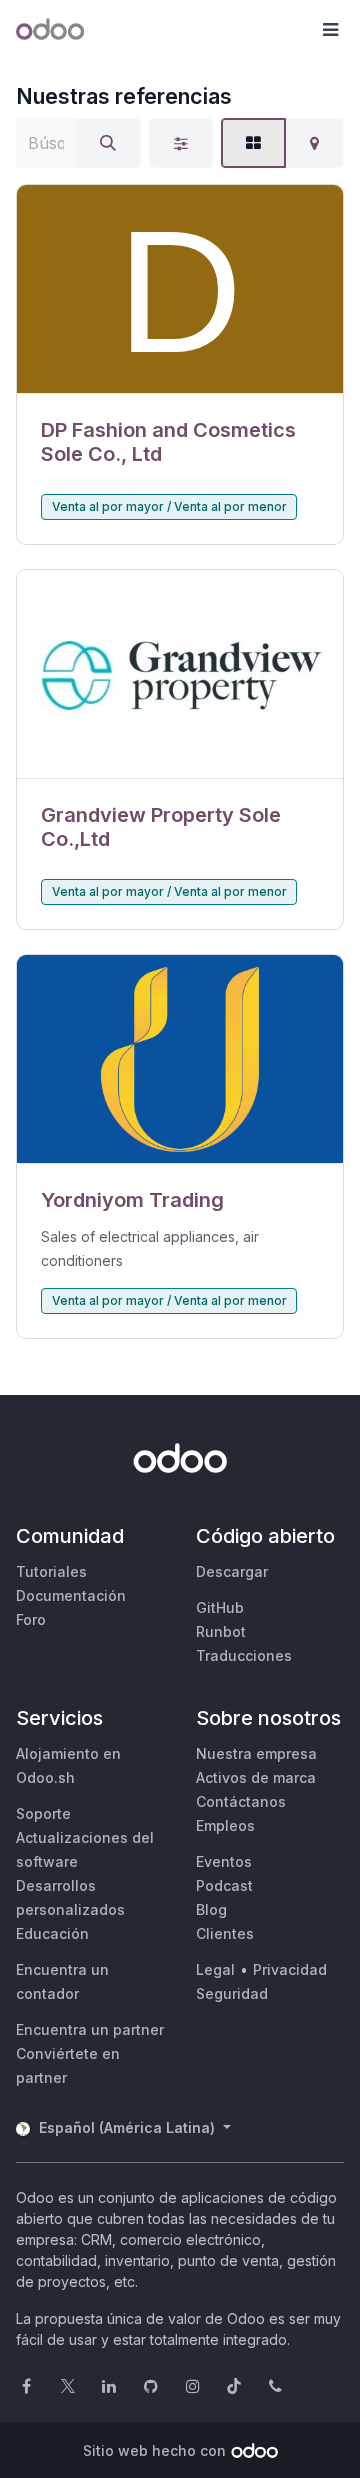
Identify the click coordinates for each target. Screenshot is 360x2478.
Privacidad (290, 1969)
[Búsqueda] (108, 143)
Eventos (224, 1861)
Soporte (43, 1813)
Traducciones (244, 1655)
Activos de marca (256, 1777)
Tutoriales (51, 1571)
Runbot (221, 1631)
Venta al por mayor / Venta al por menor (169, 506)
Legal (215, 1969)
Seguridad (232, 1993)
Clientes (225, 1933)
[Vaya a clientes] (180, 289)
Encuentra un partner (90, 2029)
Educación (52, 1933)
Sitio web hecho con (154, 2450)
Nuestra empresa (256, 1753)
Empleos (225, 1825)
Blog (211, 1909)
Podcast (224, 1885)
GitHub (220, 1607)
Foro (31, 1619)
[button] (330, 30)
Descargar (232, 1571)
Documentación (71, 1595)
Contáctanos (241, 1801)
